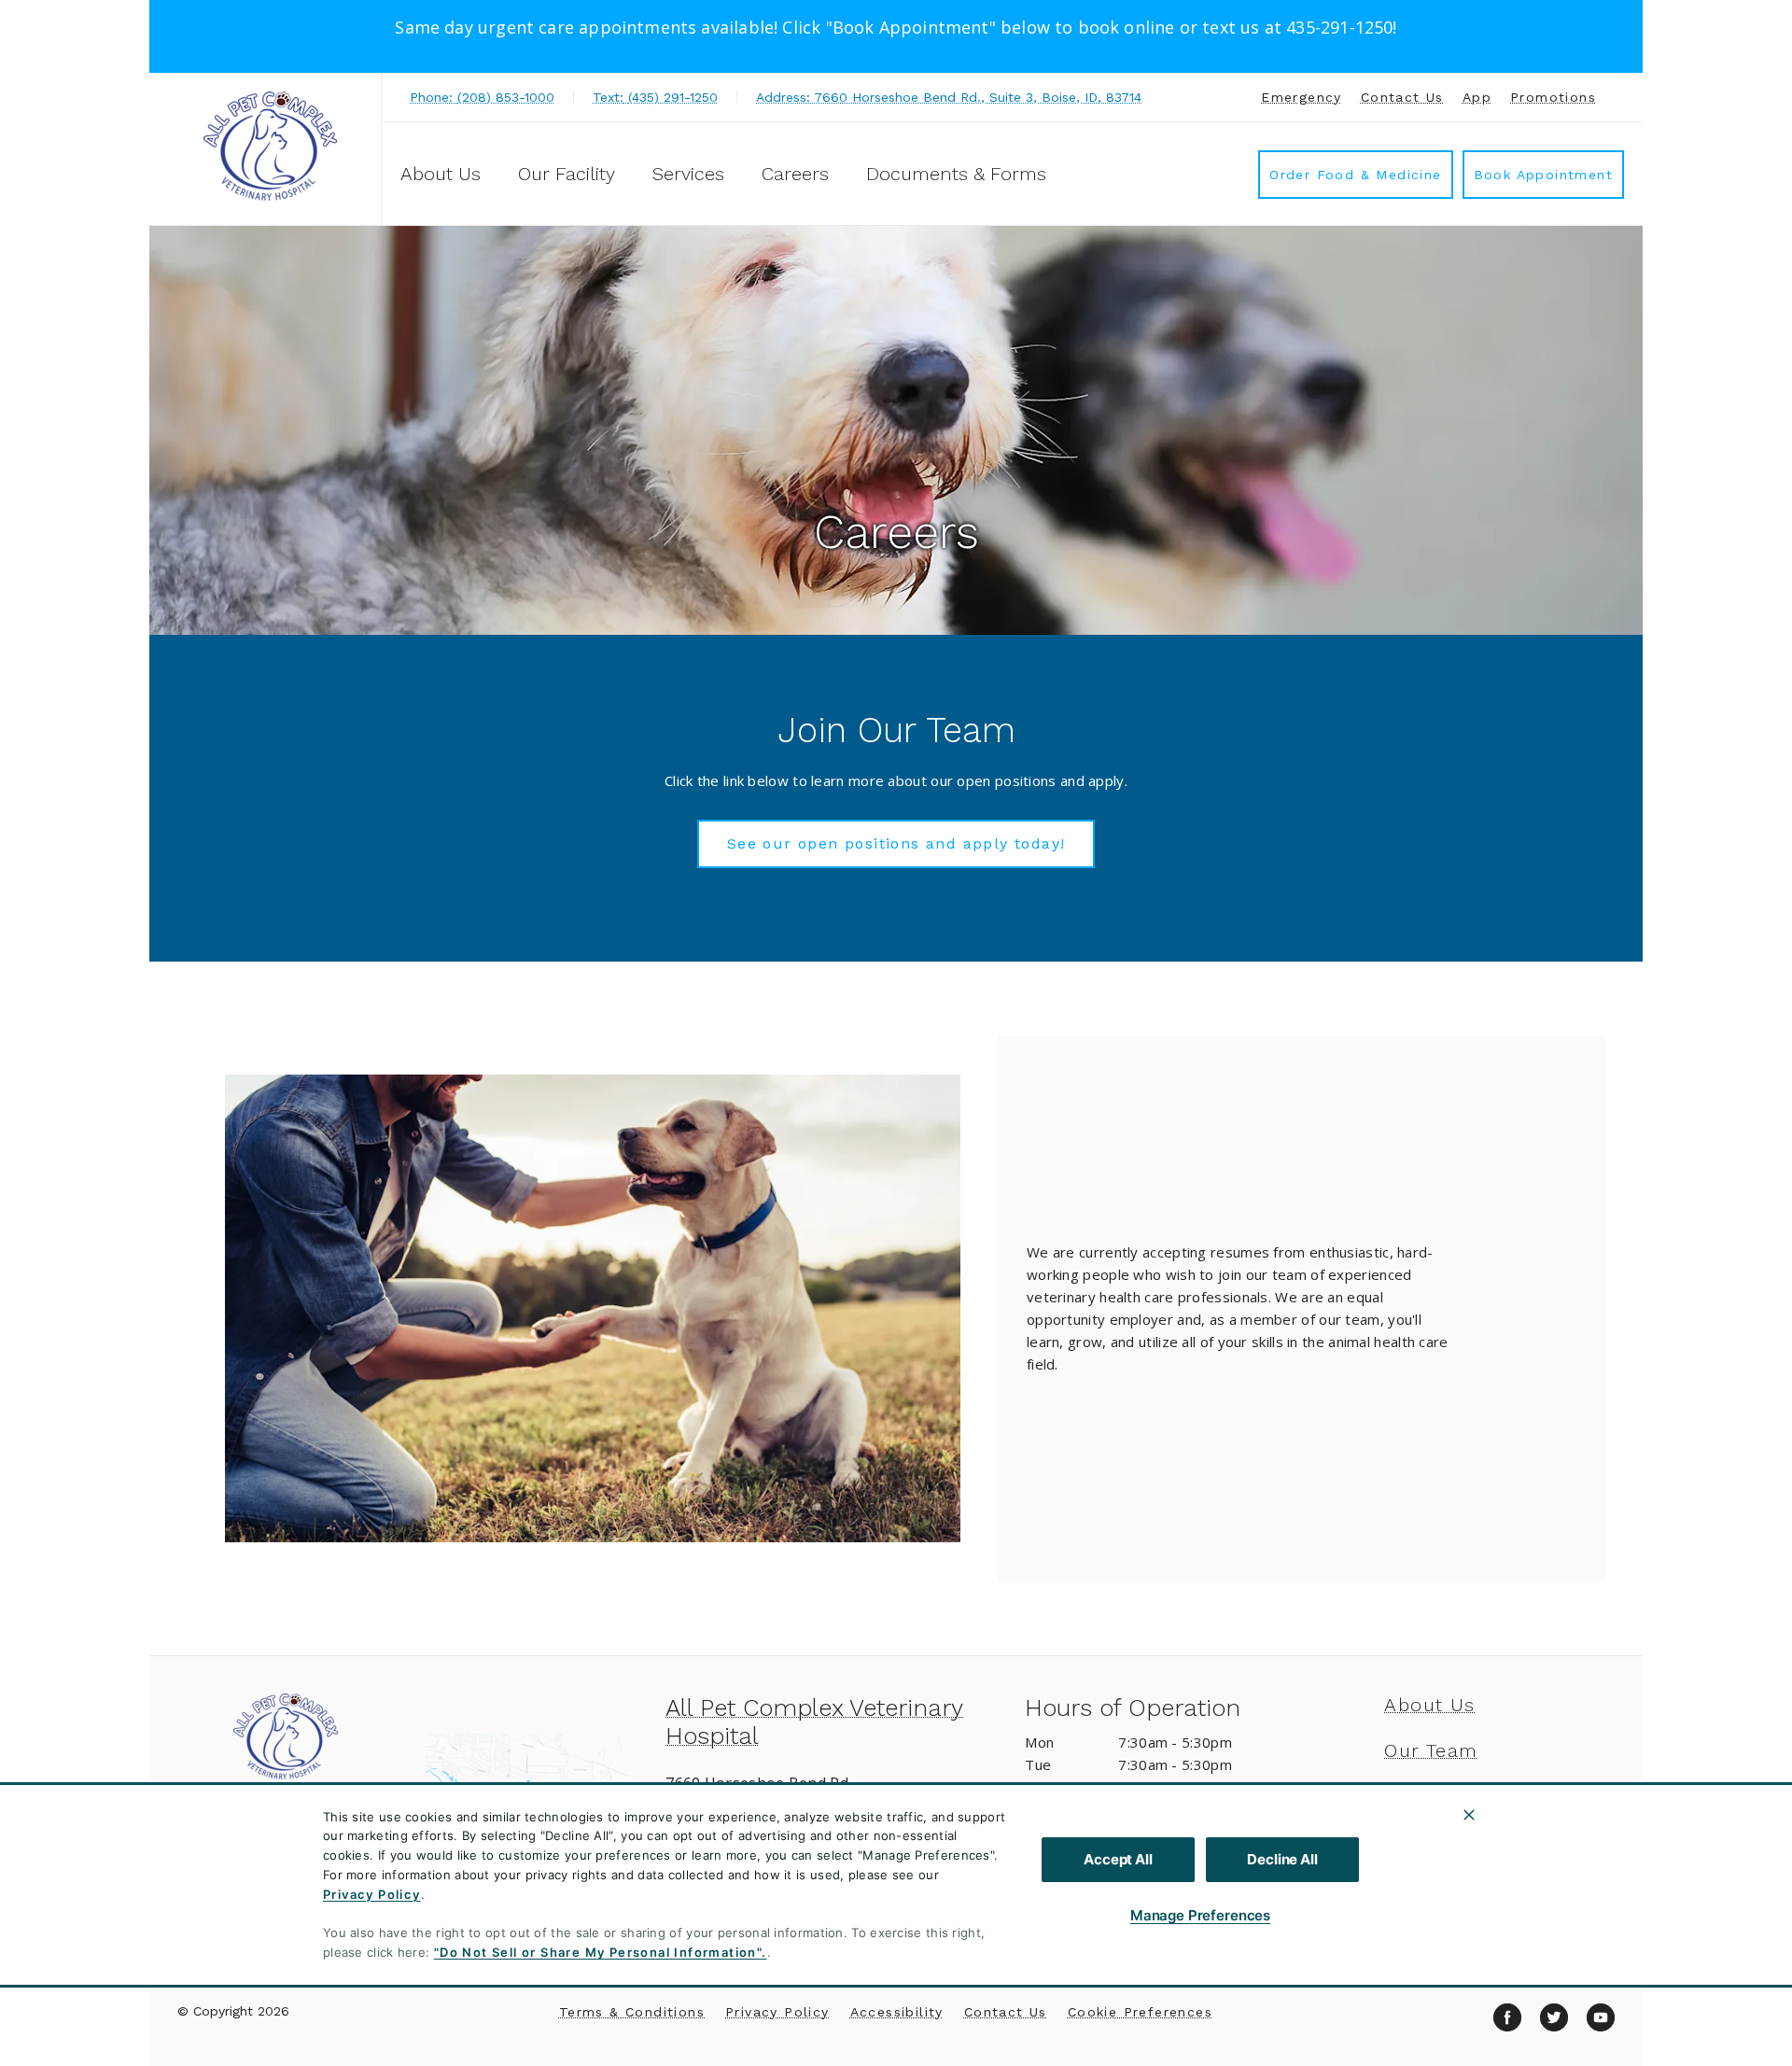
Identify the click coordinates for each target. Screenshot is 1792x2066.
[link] (270, 146)
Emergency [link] (1302, 97)
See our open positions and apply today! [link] (896, 843)
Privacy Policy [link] (777, 2012)
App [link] (1477, 97)
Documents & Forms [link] (956, 174)
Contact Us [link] (1402, 97)
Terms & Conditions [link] (632, 2012)
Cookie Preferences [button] (1140, 2012)
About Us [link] (1429, 1705)
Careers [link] (795, 174)
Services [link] (688, 174)
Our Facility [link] (567, 174)
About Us (441, 174)
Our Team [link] (1431, 1750)
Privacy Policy (372, 1894)
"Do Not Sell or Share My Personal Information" (598, 1952)
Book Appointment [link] (1543, 175)
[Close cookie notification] (1469, 1815)
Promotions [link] (1553, 97)
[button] (537, 1784)
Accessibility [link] (897, 2012)
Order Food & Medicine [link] (1355, 175)
